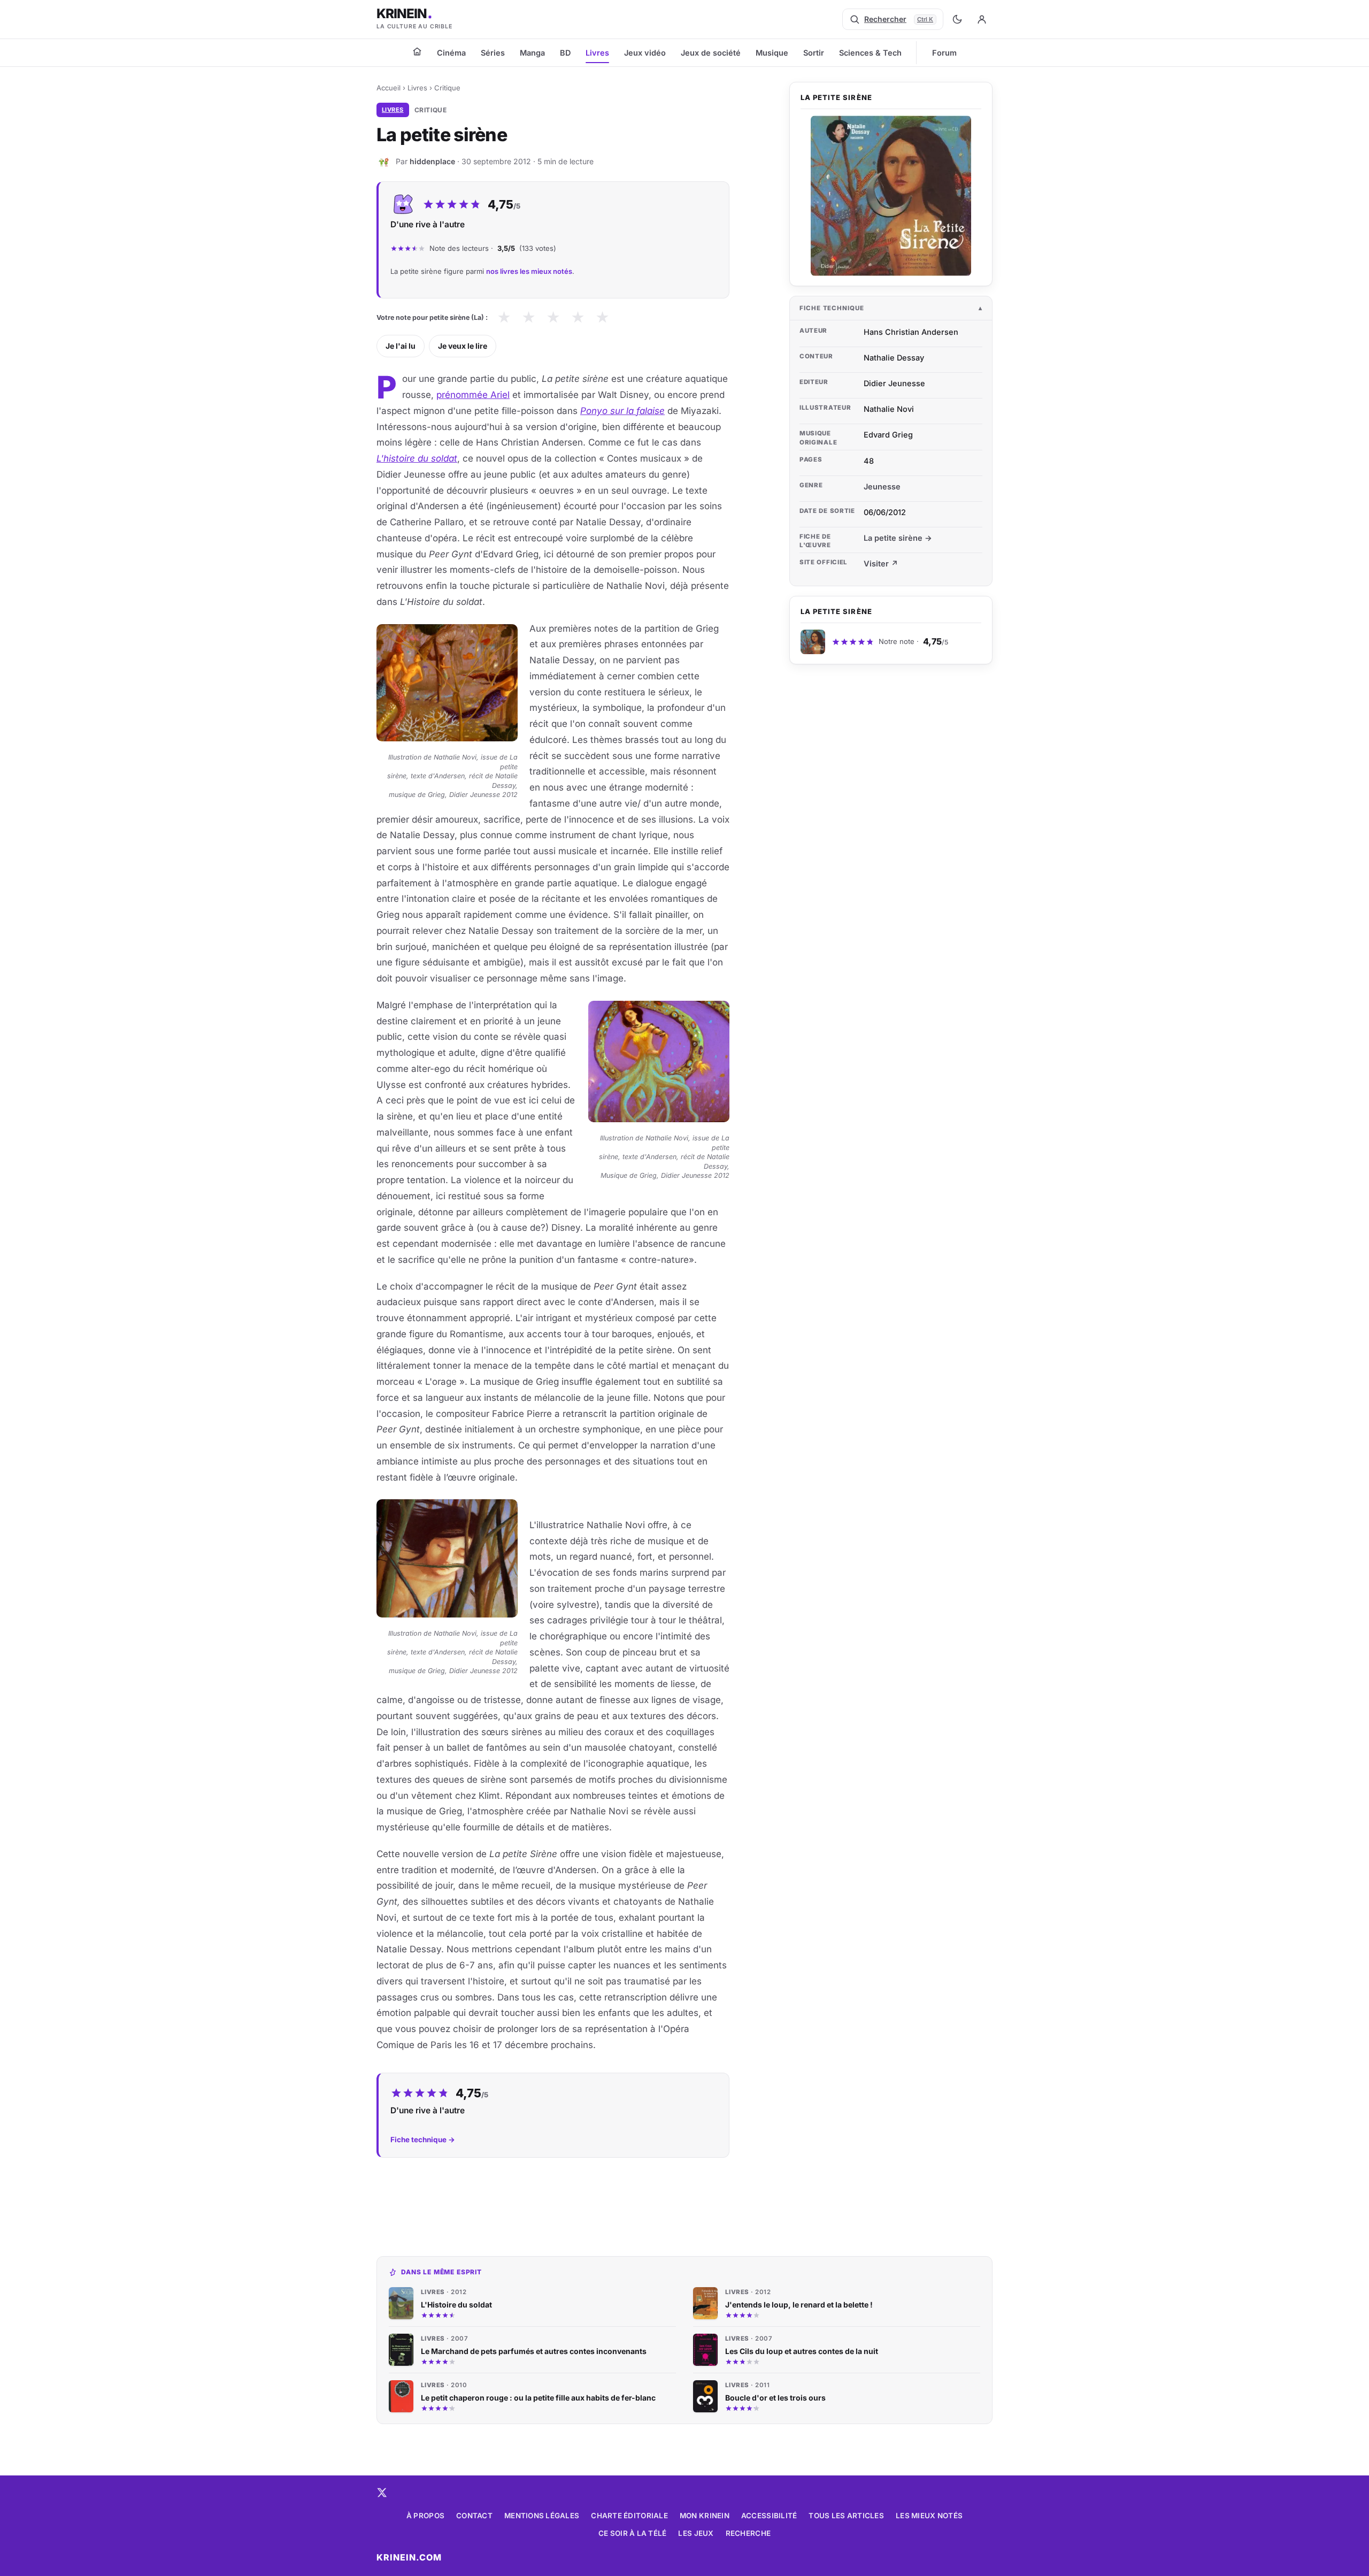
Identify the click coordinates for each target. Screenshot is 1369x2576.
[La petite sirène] (891, 196)
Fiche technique (832, 308)
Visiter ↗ (881, 563)
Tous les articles (846, 2516)
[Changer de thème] (957, 19)
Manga (532, 53)
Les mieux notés (929, 2516)
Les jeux (696, 2533)
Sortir (814, 53)
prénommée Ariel (473, 395)
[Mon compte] (982, 19)
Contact (474, 2516)
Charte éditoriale (629, 2516)
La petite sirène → (898, 538)
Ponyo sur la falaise (622, 411)
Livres (597, 53)
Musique (772, 53)
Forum (944, 53)
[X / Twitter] (382, 2493)
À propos (425, 2516)
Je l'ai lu (401, 346)
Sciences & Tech (870, 53)
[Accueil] (417, 51)
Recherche (748, 2533)
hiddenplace (432, 161)
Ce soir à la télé (633, 2533)
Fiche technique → (423, 2140)
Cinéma (451, 53)
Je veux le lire (463, 346)
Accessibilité (769, 2516)
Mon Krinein (705, 2516)
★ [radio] (504, 317)
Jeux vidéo (645, 53)
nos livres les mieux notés (529, 271)
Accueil (389, 88)
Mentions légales (542, 2516)
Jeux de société (711, 53)
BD (565, 53)
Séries (493, 53)
